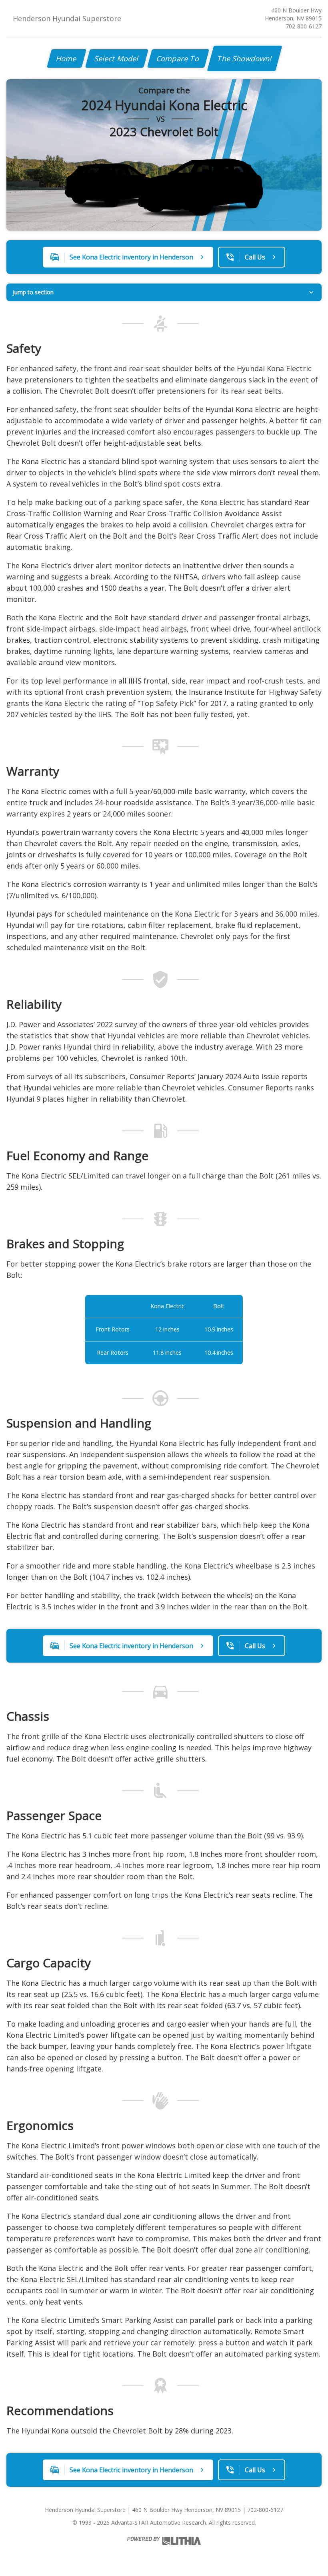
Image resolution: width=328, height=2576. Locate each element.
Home (67, 58)
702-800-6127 (304, 26)
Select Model (117, 58)
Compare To (178, 58)
